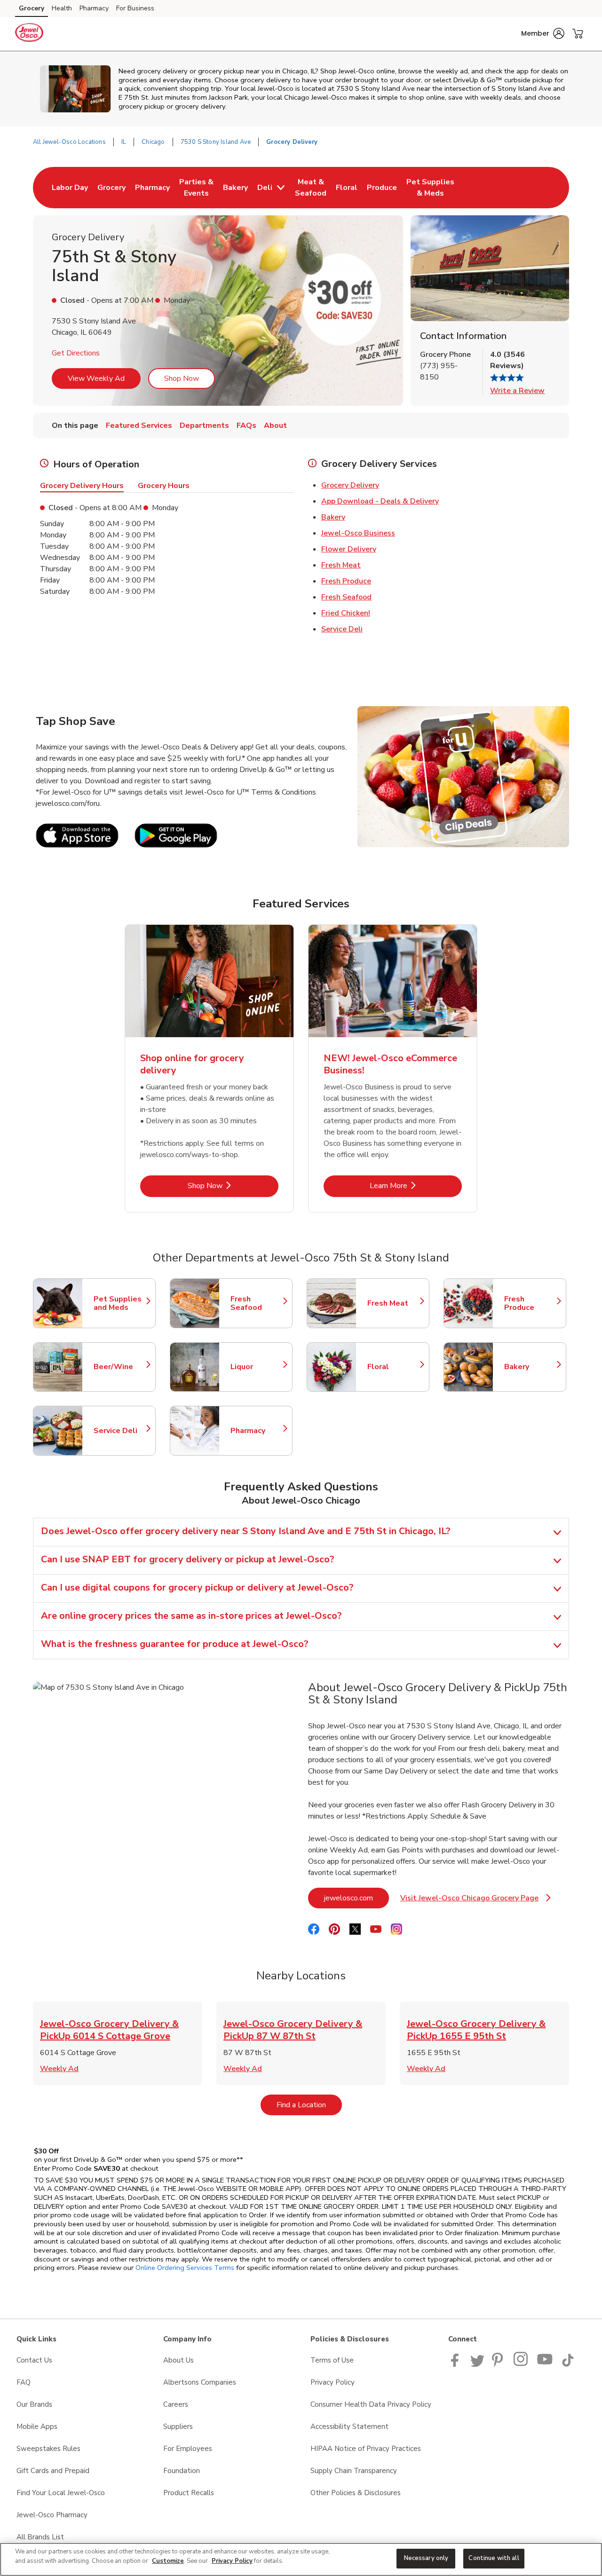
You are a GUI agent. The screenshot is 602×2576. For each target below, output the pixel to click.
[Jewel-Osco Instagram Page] (521, 2364)
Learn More (416, 1186)
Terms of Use (332, 2360)
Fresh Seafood (346, 597)
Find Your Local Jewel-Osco (61, 2493)
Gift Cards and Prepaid (53, 2471)
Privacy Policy (333, 2382)
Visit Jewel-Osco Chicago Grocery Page (475, 1901)
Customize (168, 2561)
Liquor (257, 1367)
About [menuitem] (275, 425)
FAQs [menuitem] (246, 425)
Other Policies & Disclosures (356, 2493)
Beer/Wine (120, 1367)
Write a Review (517, 391)
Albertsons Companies (200, 2382)
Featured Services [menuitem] (139, 425)
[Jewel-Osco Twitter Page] (477, 2364)
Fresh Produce (346, 581)
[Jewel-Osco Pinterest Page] (499, 2364)
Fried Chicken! (346, 613)
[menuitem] (70, 188)
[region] (301, 2559)
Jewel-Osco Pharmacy (52, 2515)
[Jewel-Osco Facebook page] (457, 2364)
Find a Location (309, 2105)
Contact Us (34, 2360)
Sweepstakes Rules (48, 2449)
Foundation (182, 2471)
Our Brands (34, 2404)
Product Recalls (189, 2493)
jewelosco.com (356, 1898)
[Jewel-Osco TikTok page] (568, 2364)
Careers (176, 2404)
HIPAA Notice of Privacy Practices (366, 2449)
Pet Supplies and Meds (120, 1303)
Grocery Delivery (350, 485)
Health (62, 8)
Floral (394, 1367)
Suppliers (178, 2426)
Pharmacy (94, 8)
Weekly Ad (59, 2069)
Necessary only (426, 2558)
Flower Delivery (349, 549)
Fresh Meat (341, 565)
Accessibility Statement (349, 2426)
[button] (543, 33)
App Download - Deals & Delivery (380, 501)
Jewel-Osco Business (358, 533)
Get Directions (76, 353)
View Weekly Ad (96, 378)
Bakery (333, 517)
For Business (135, 8)
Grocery (32, 8)
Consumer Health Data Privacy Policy (371, 2404)
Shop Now (182, 378)
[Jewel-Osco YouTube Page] (545, 2364)
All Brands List (40, 2537)
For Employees (188, 2449)
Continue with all (494, 2558)
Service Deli (342, 629)
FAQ (24, 2382)
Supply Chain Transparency (354, 2471)
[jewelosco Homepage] (29, 34)
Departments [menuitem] (204, 425)
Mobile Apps (37, 2426)
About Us (178, 2360)
